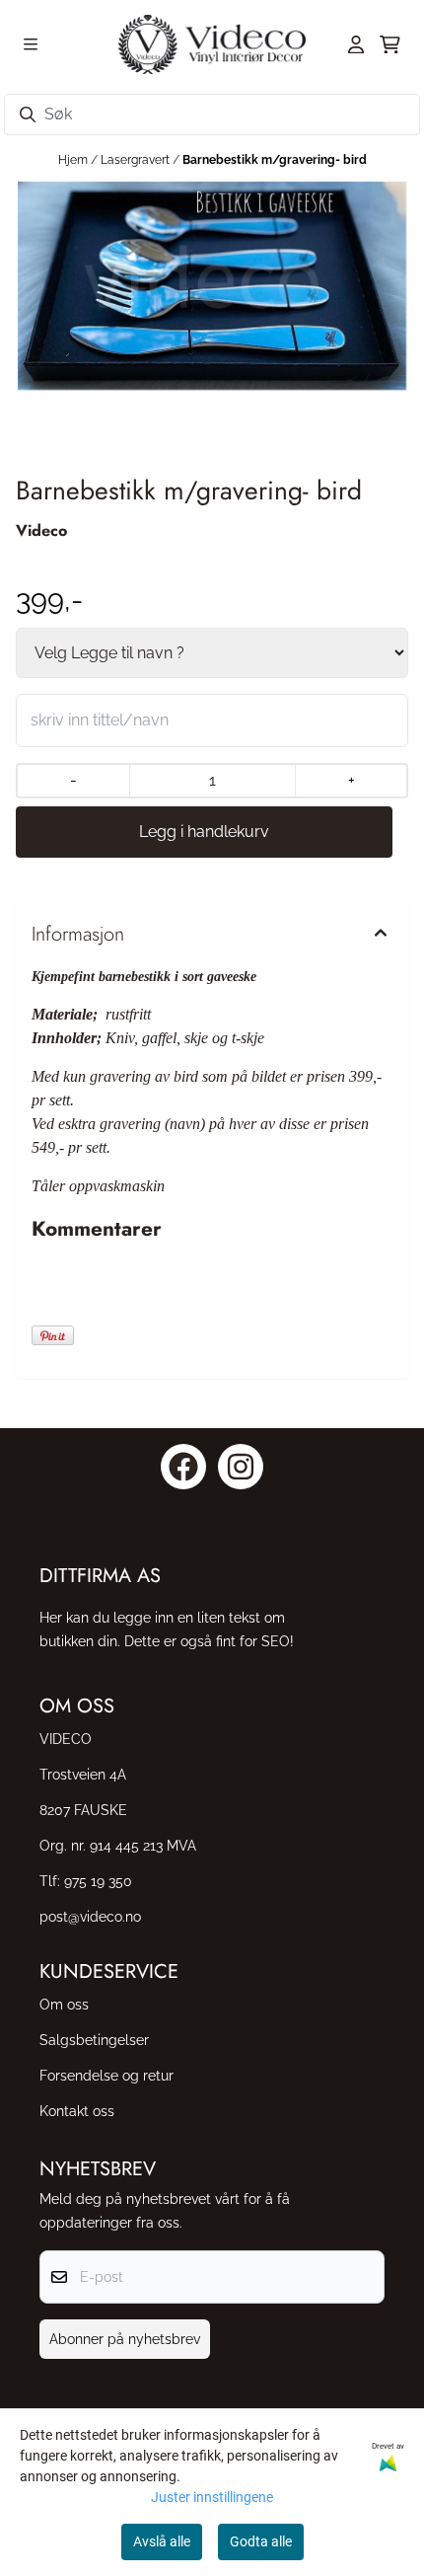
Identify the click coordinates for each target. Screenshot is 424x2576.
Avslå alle (162, 2541)
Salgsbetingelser (94, 2040)
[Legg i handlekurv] (204, 832)
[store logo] (212, 44)
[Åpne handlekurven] (390, 44)
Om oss (64, 2004)
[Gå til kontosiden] (356, 44)
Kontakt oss (77, 2111)
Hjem (74, 160)
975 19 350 (98, 1881)
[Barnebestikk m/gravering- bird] (212, 286)
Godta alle (261, 2541)
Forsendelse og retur (106, 2075)
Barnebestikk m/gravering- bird (275, 160)
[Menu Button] (31, 44)
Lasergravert (137, 160)
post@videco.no (90, 1916)
